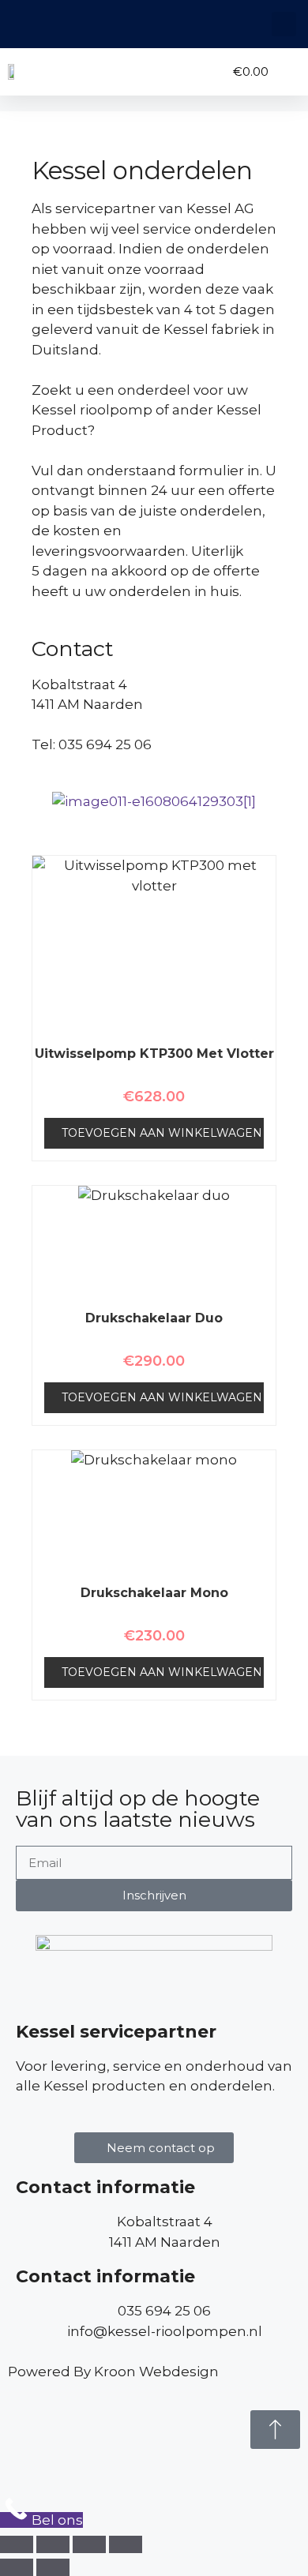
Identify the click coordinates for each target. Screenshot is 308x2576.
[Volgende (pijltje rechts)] (53, 2567)
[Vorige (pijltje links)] (17, 2567)
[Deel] (89, 2544)
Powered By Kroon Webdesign (113, 2372)
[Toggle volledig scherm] (53, 2544)
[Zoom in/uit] (17, 2544)
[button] (284, 24)
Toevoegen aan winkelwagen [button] (162, 1133)
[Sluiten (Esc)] (126, 2544)
